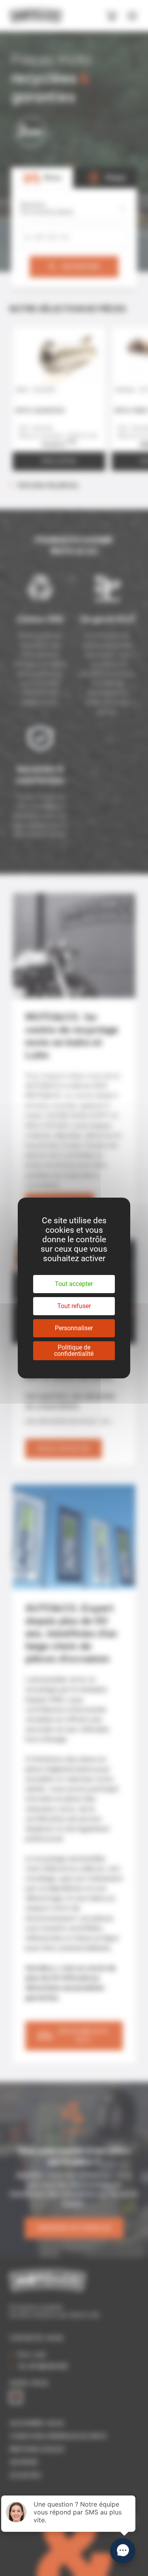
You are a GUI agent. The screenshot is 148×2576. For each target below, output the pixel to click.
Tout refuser (74, 1306)
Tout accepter (74, 1284)
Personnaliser (74, 1328)
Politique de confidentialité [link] (74, 1351)
